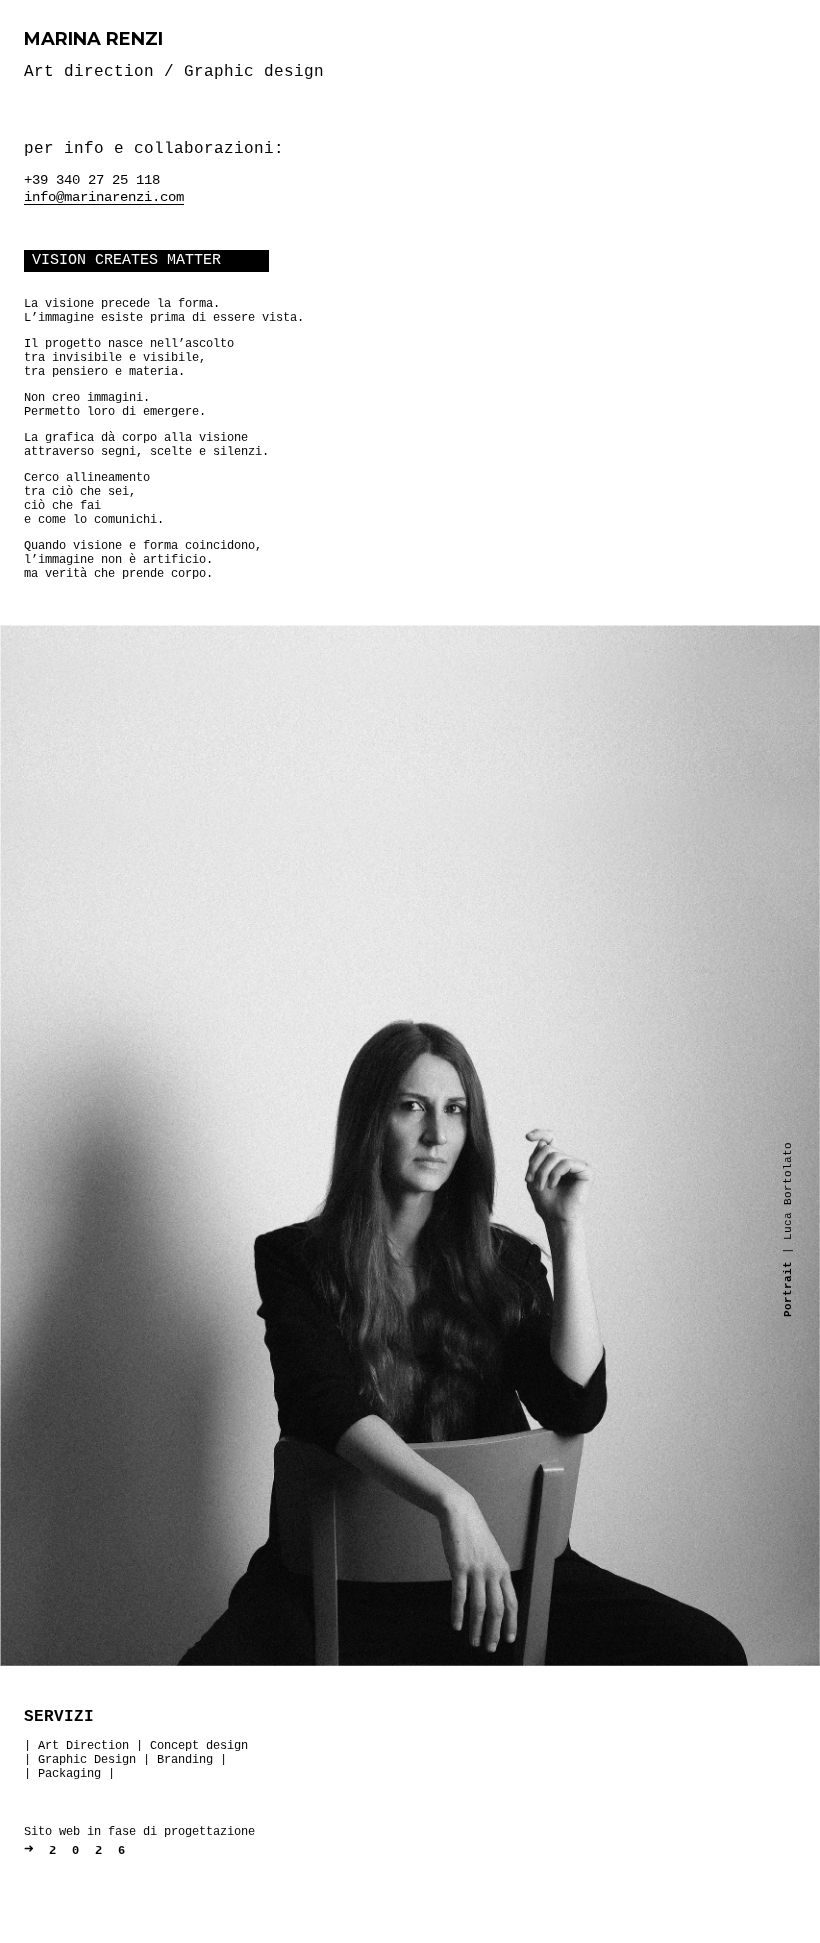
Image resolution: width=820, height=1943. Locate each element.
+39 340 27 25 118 (92, 180)
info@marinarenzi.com (104, 197)
